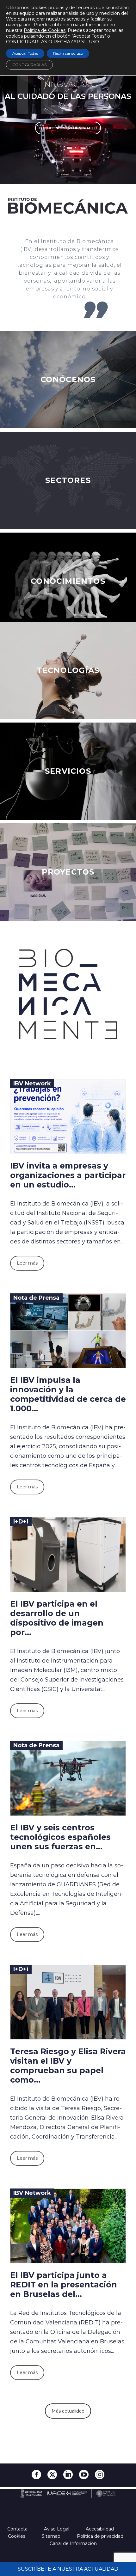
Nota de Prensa (36, 1298)
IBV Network (32, 1084)
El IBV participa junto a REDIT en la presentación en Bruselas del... (64, 2285)
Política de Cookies (45, 30)
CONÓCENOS (68, 379)
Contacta (18, 2529)
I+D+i (21, 1522)
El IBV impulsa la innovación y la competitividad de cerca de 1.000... (68, 1394)
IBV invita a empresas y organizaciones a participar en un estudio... (68, 1175)
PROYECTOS (68, 872)
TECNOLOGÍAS (68, 670)
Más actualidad (68, 2411)
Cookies (17, 2536)
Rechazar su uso (68, 53)
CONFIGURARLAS (29, 65)
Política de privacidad (101, 2536)
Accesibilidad (100, 2529)
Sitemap (52, 2536)
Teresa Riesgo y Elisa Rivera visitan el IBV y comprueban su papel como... (68, 2066)
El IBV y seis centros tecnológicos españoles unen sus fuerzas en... (60, 1837)
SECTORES (68, 480)
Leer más (27, 1263)
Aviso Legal (57, 2529)
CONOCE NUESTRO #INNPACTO (68, 128)
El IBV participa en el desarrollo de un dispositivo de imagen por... (57, 1618)
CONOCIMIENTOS (68, 581)
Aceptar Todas (25, 53)
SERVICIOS (68, 771)
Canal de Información (73, 2543)
